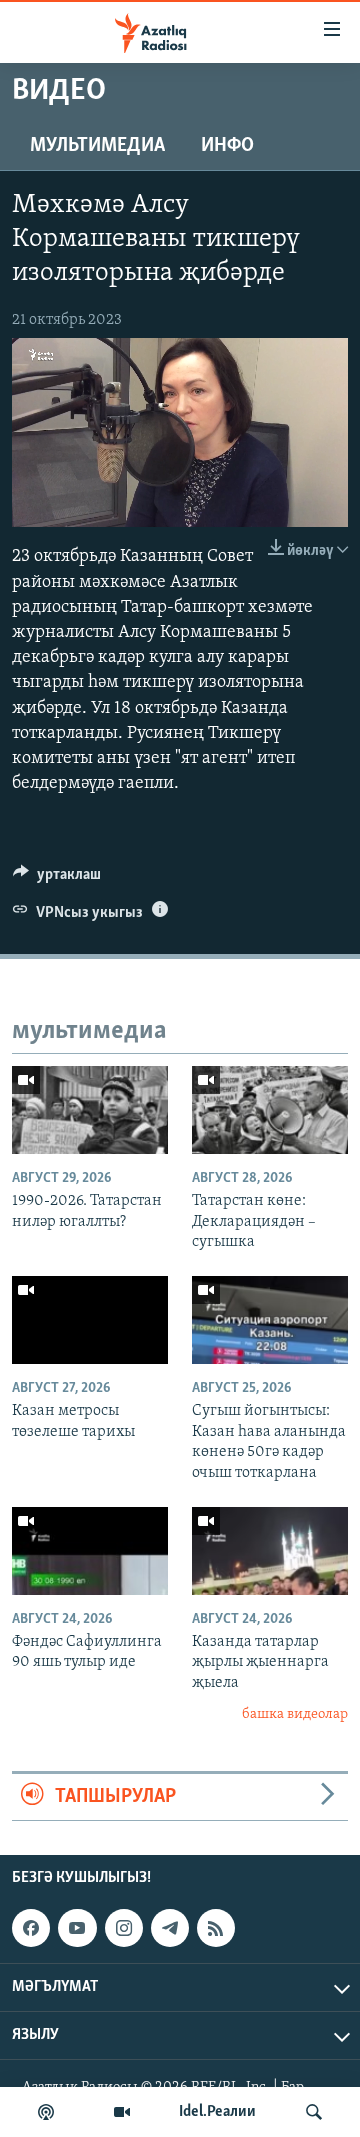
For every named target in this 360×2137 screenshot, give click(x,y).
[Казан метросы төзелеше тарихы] (90, 1320)
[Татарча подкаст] (46, 2112)
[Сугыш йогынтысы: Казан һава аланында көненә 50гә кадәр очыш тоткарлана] (270, 1320)
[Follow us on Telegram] (170, 1928)
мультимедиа (97, 146)
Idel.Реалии (217, 2112)
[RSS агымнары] (216, 1928)
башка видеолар (295, 1714)
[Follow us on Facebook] (31, 1928)
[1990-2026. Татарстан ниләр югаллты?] (90, 1110)
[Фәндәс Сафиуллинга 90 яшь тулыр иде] (90, 1551)
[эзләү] (314, 2112)
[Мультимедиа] (122, 2112)
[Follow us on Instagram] (124, 1928)
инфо (227, 146)
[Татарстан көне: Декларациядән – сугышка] (270, 1110)
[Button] (57, 879)
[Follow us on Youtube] (77, 1928)
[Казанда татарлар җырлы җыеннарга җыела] (270, 1551)
